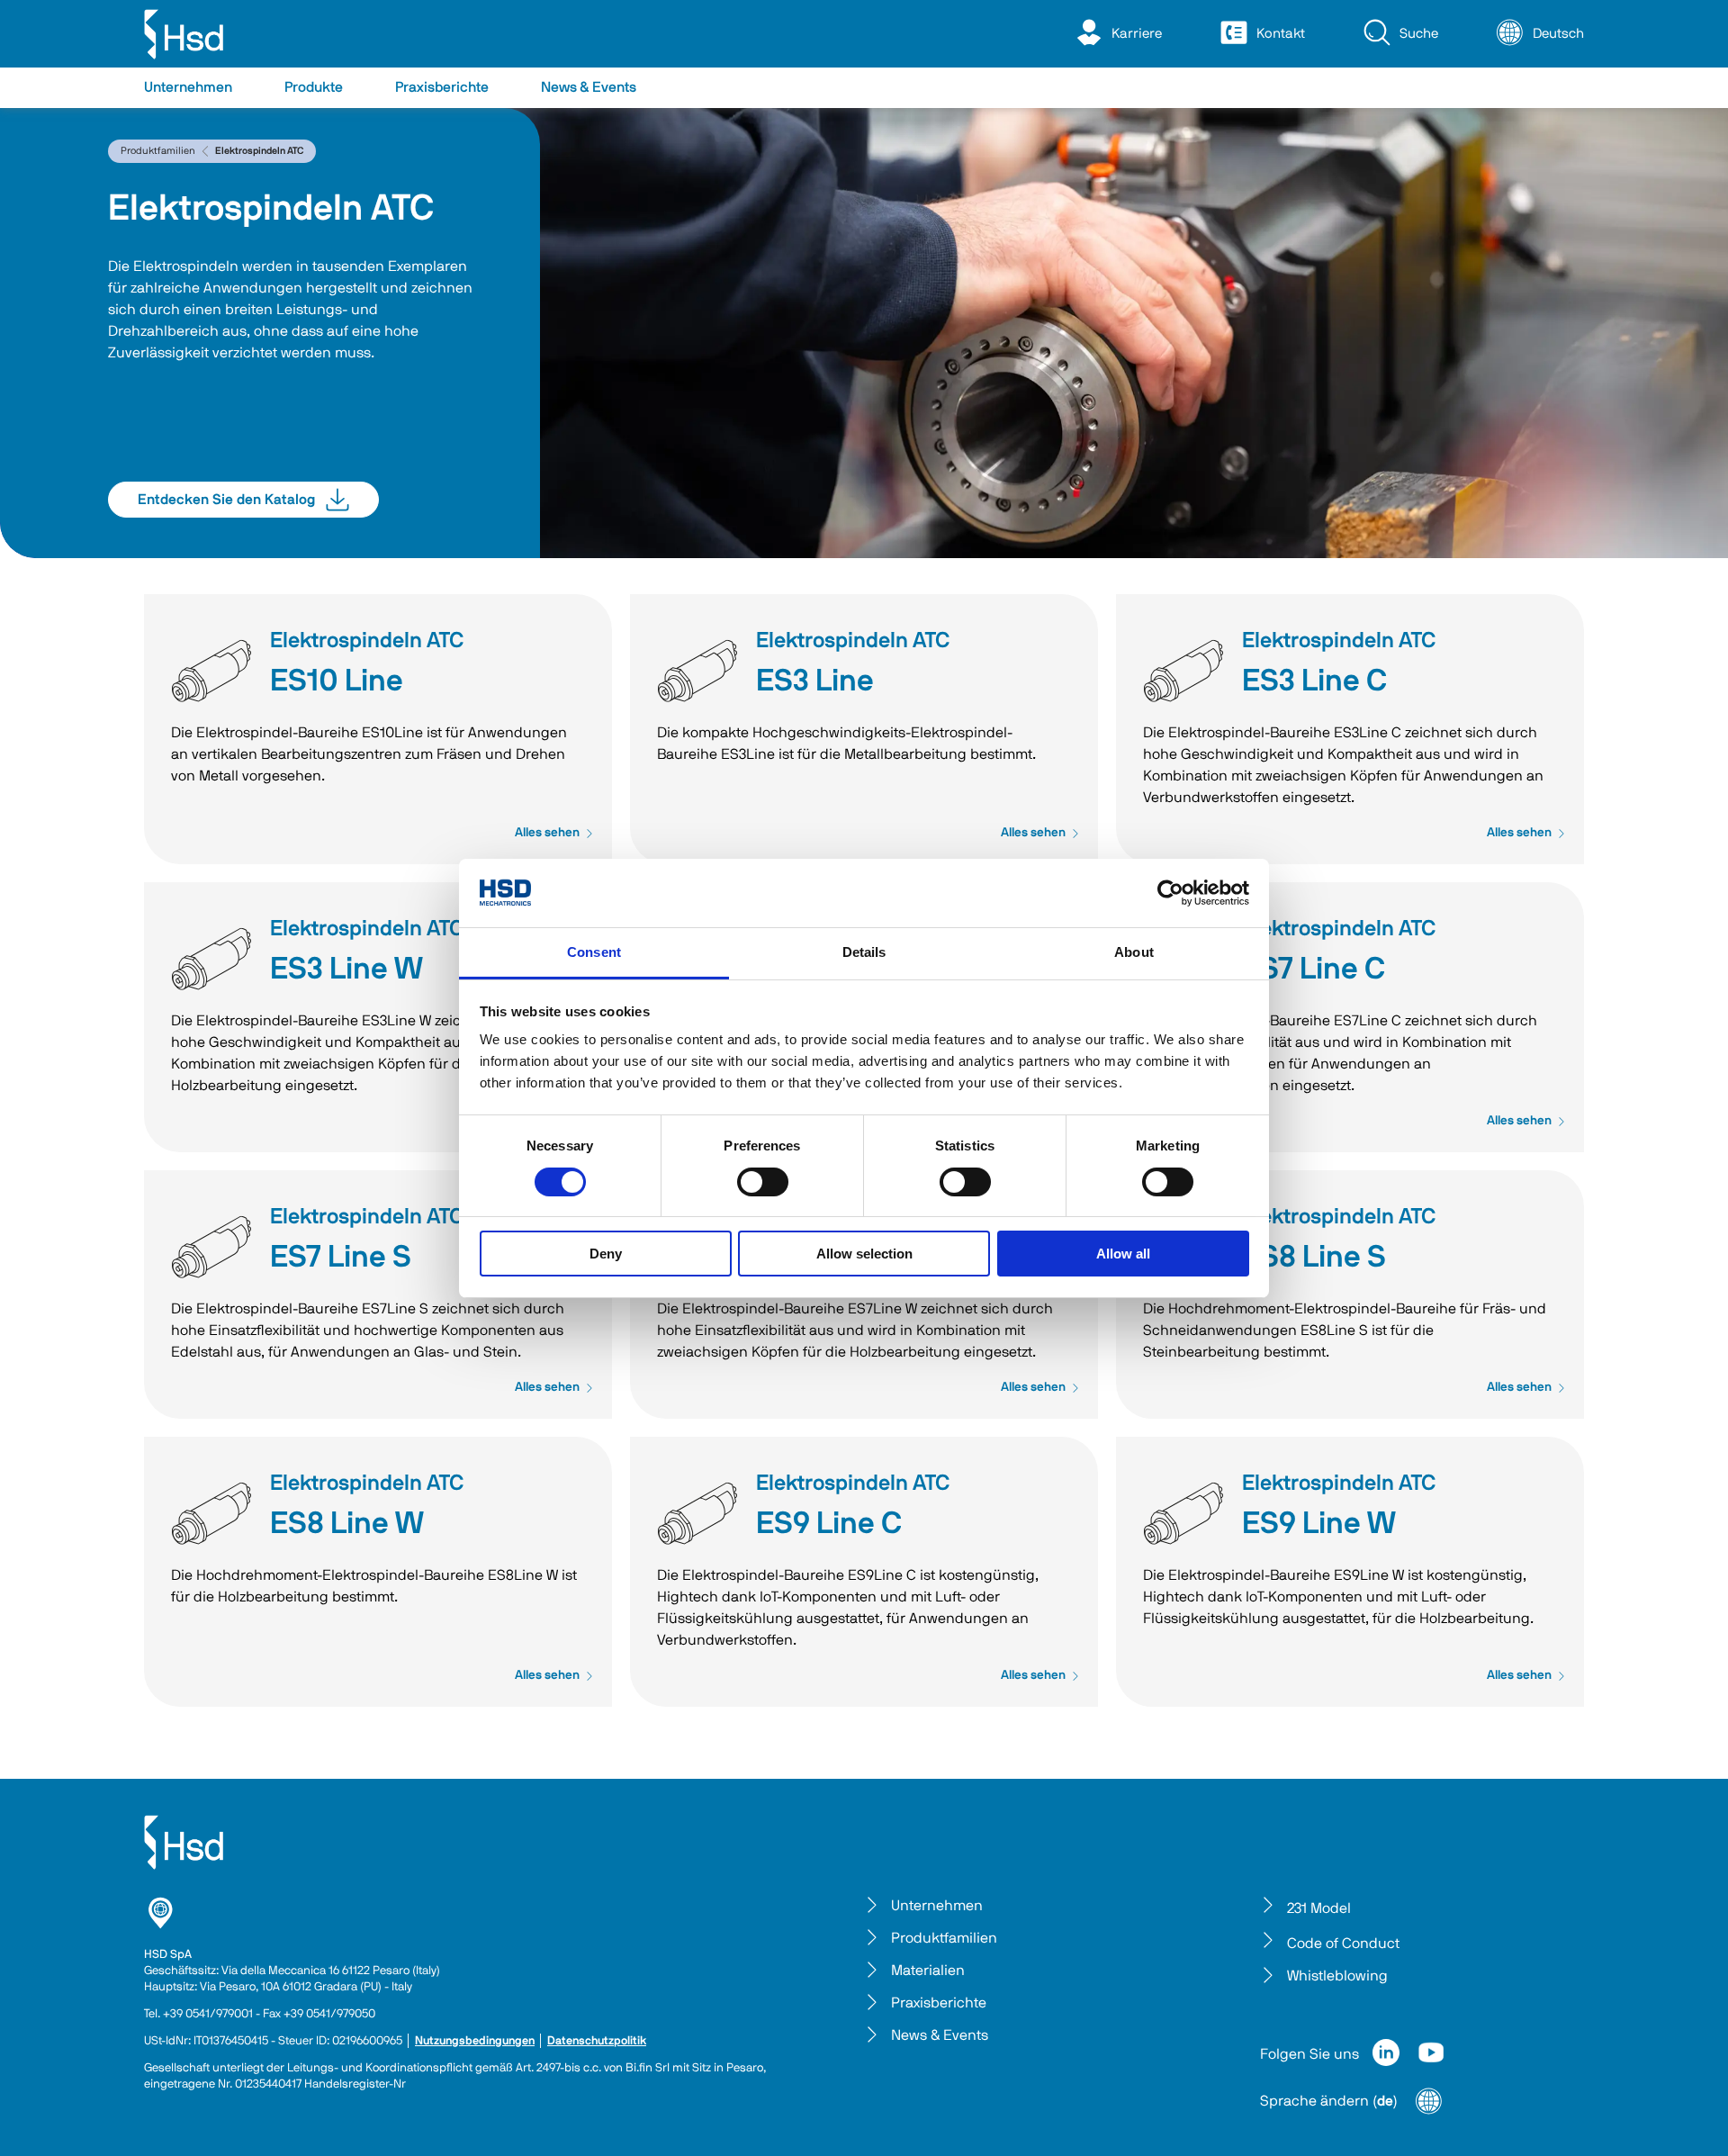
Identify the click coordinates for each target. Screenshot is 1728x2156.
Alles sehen (547, 833)
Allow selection (864, 1254)
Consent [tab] (594, 952)
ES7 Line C (1314, 970)
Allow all (1123, 1254)
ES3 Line (815, 681)
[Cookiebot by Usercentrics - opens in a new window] (1170, 893)
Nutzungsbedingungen (475, 2041)
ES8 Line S (1314, 1258)
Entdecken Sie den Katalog (226, 500)
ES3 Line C (1314, 681)
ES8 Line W (347, 1524)
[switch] (763, 1182)
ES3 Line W (346, 970)
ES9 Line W (1319, 1524)
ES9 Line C (829, 1524)
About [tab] (1134, 952)
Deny (606, 1254)
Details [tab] (864, 952)
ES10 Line (337, 681)
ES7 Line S (341, 1258)
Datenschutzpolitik (597, 2041)
